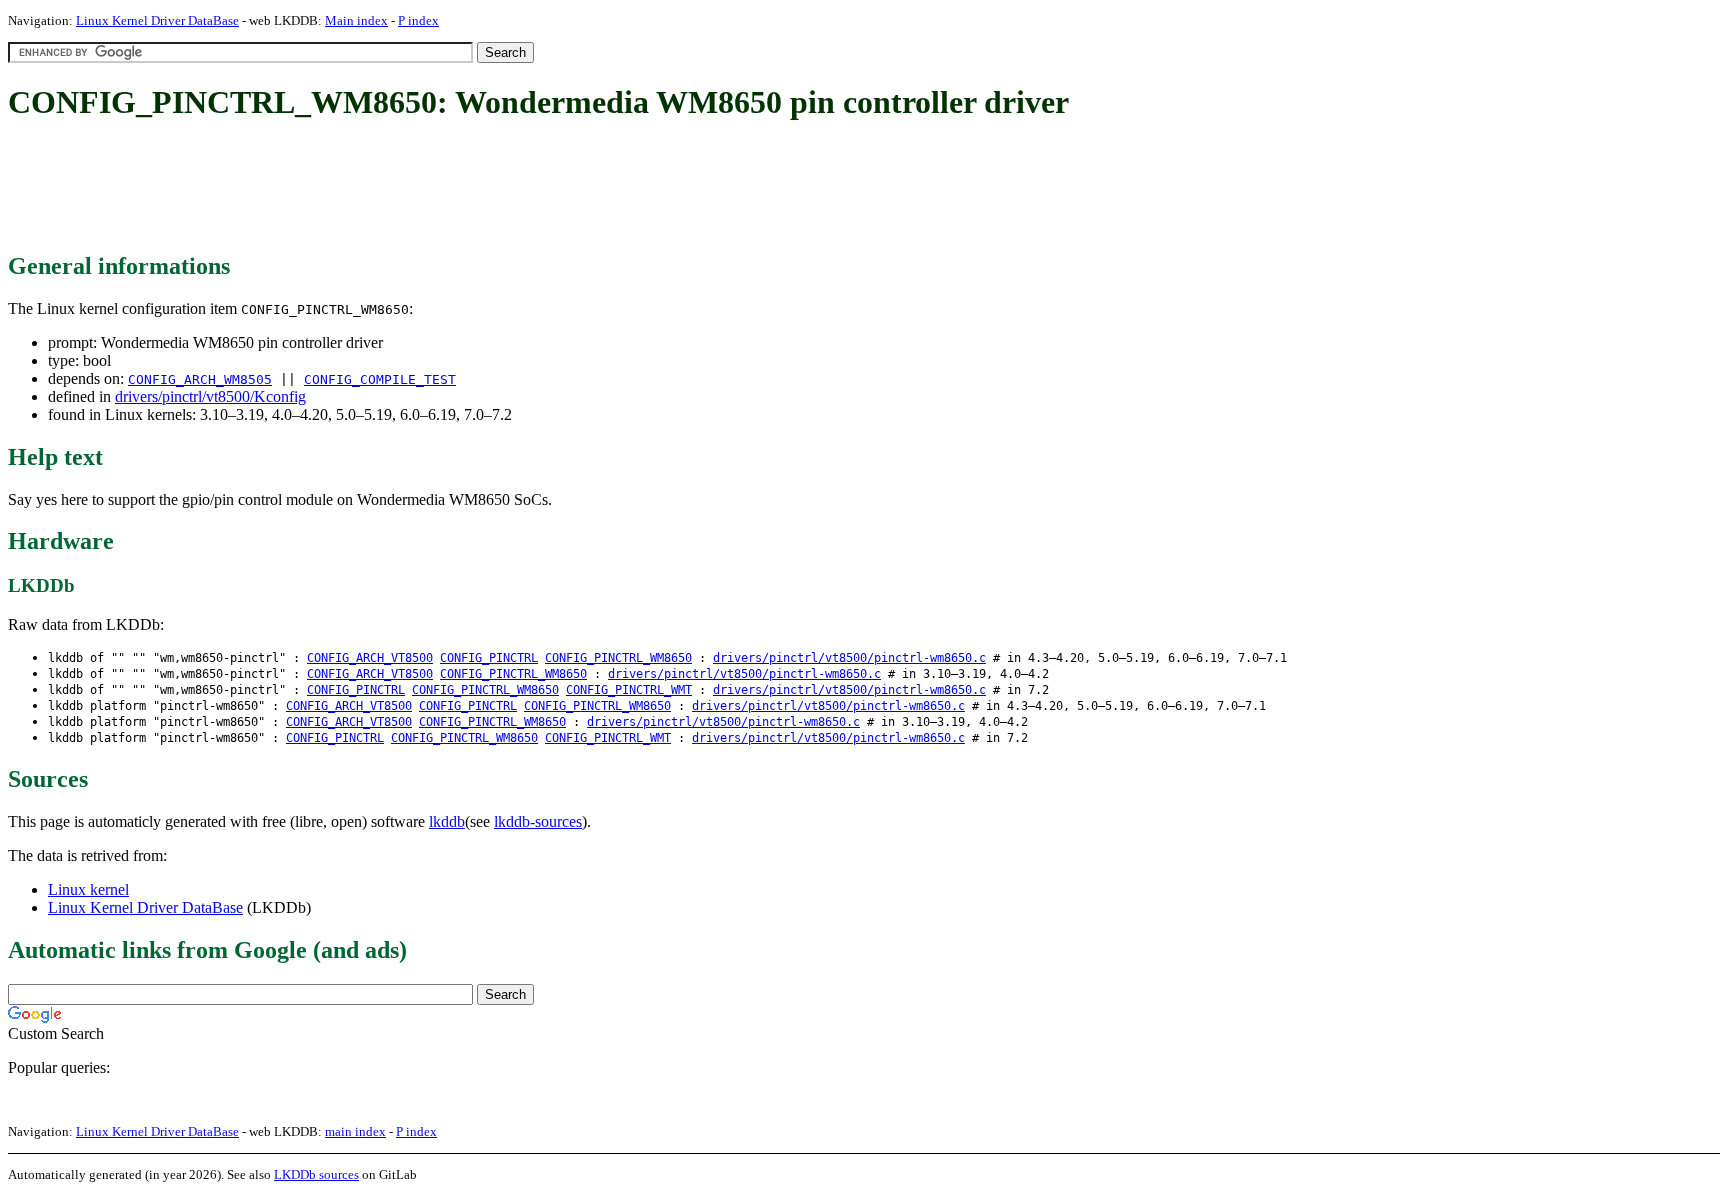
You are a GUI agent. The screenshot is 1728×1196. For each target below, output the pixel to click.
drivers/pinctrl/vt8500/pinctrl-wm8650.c (849, 658)
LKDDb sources (316, 1174)
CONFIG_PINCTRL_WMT (629, 690)
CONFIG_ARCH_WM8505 (200, 379)
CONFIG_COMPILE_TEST (380, 379)
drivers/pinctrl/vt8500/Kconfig (210, 396)
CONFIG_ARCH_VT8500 (370, 658)
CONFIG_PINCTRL (489, 658)
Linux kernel (88, 889)
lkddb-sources (538, 821)
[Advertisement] (372, 188)
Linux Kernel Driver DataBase (157, 20)
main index (355, 1131)
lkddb (447, 821)
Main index (356, 20)
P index (418, 20)
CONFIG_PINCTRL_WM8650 (618, 658)
